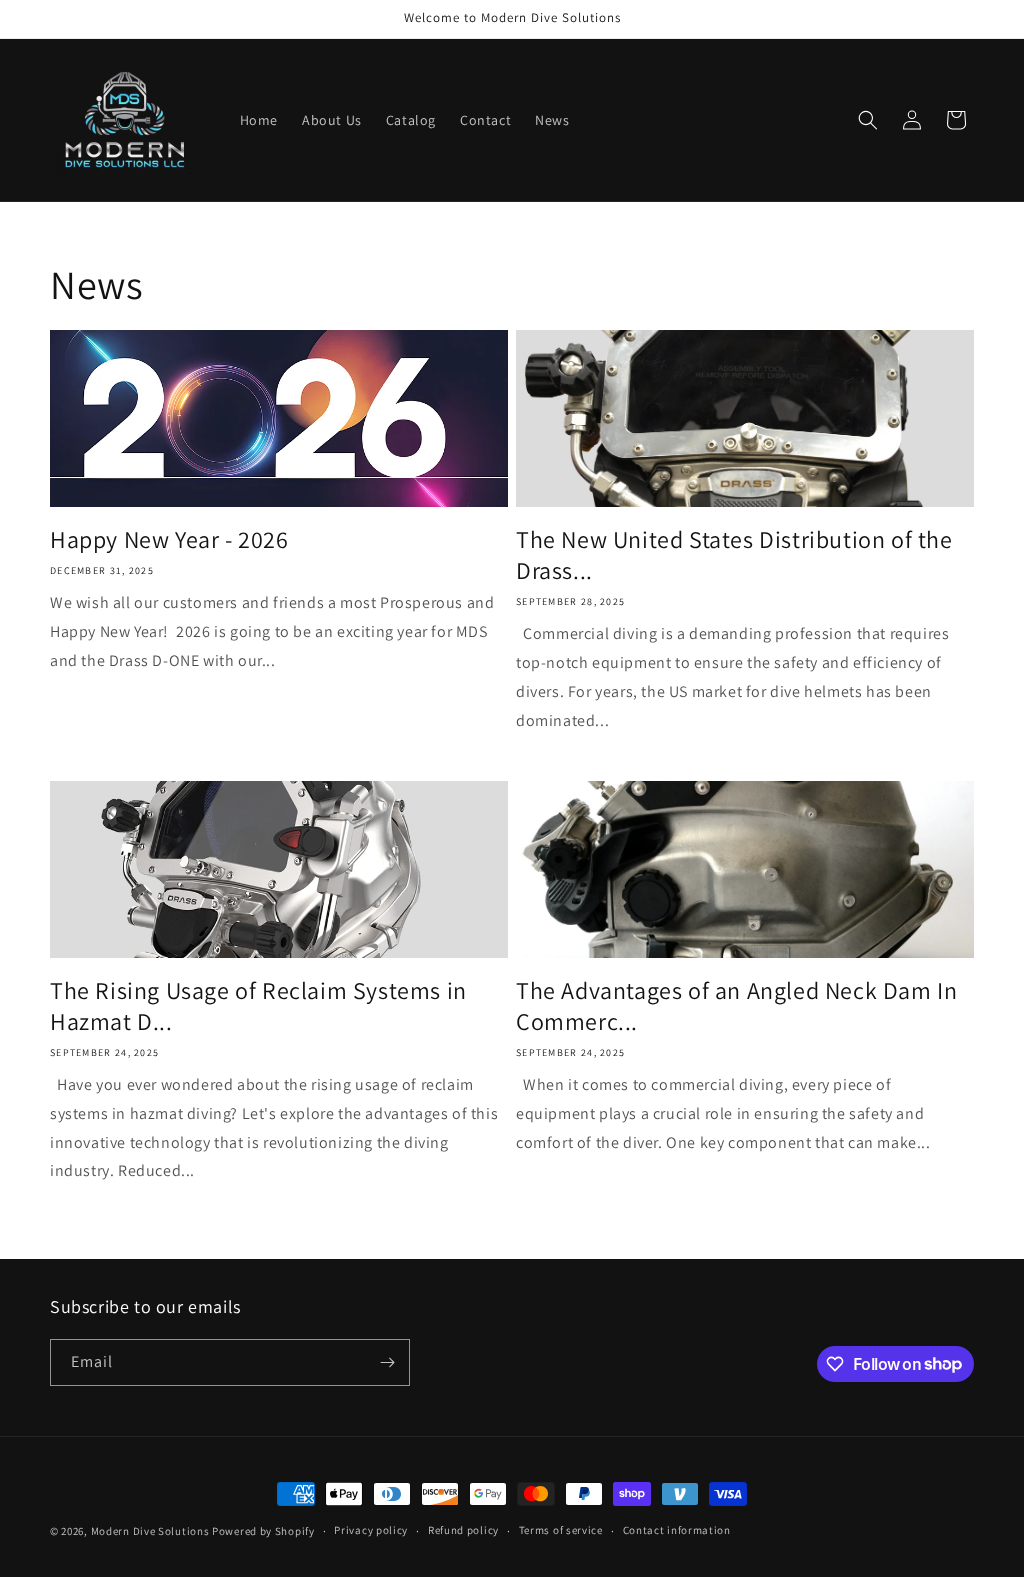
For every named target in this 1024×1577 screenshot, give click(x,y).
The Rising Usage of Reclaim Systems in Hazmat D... (258, 1006)
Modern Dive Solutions (150, 1531)
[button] (868, 120)
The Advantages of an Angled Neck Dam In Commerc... (736, 1006)
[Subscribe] (387, 1362)
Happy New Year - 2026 (169, 539)
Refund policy (463, 1530)
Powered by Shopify (263, 1531)
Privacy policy (371, 1530)
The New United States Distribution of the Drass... (734, 555)
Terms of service (561, 1530)
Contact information (677, 1530)
